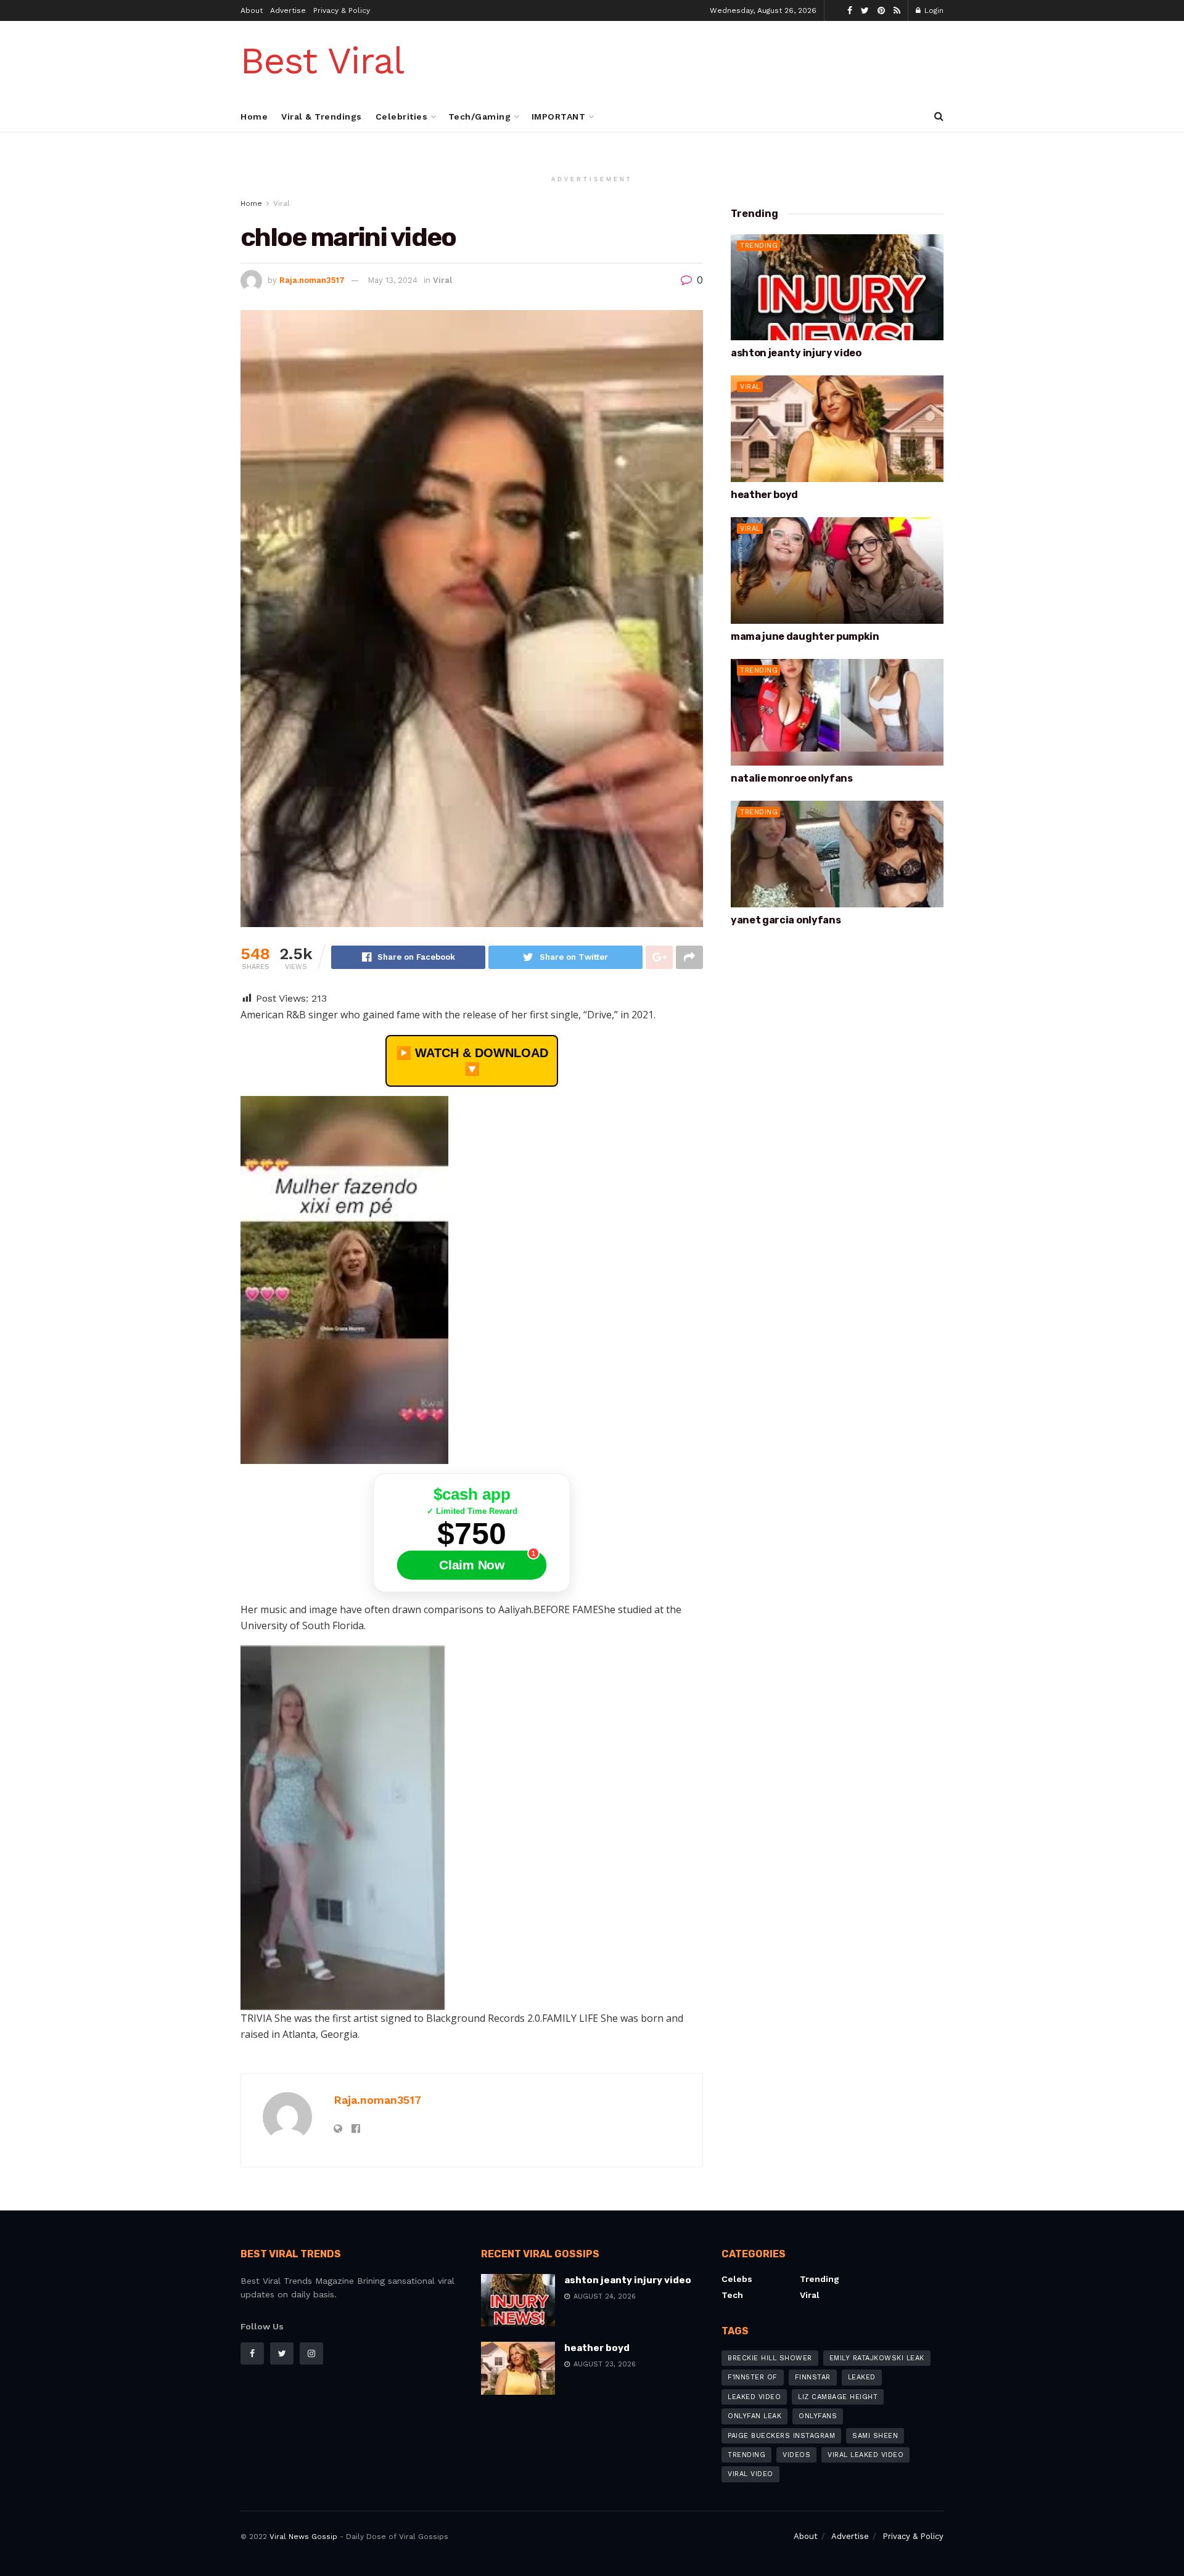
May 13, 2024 (393, 280)
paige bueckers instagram (781, 2436)
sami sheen (875, 2436)
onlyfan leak (754, 2416)
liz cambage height (838, 2397)
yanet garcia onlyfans (786, 920)
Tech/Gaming (480, 117)
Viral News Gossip (303, 2537)
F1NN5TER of (753, 2377)
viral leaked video (865, 2455)
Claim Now (471, 1565)
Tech (732, 2295)
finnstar (813, 2377)
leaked (862, 2377)
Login (933, 10)
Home (254, 117)
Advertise (288, 10)
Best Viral (322, 61)
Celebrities (402, 117)
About (252, 10)
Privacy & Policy (342, 10)
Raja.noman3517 (312, 280)
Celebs (737, 2279)
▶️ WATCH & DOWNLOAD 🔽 (472, 1061)
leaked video (754, 2397)
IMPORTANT (559, 117)
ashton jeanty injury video (796, 353)
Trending (759, 246)
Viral (282, 203)
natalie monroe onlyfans (792, 778)
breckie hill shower (770, 2358)
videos (796, 2455)
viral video (750, 2474)
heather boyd (764, 495)
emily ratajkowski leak (877, 2358)
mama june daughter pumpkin (805, 636)
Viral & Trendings (322, 117)
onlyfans (818, 2416)
